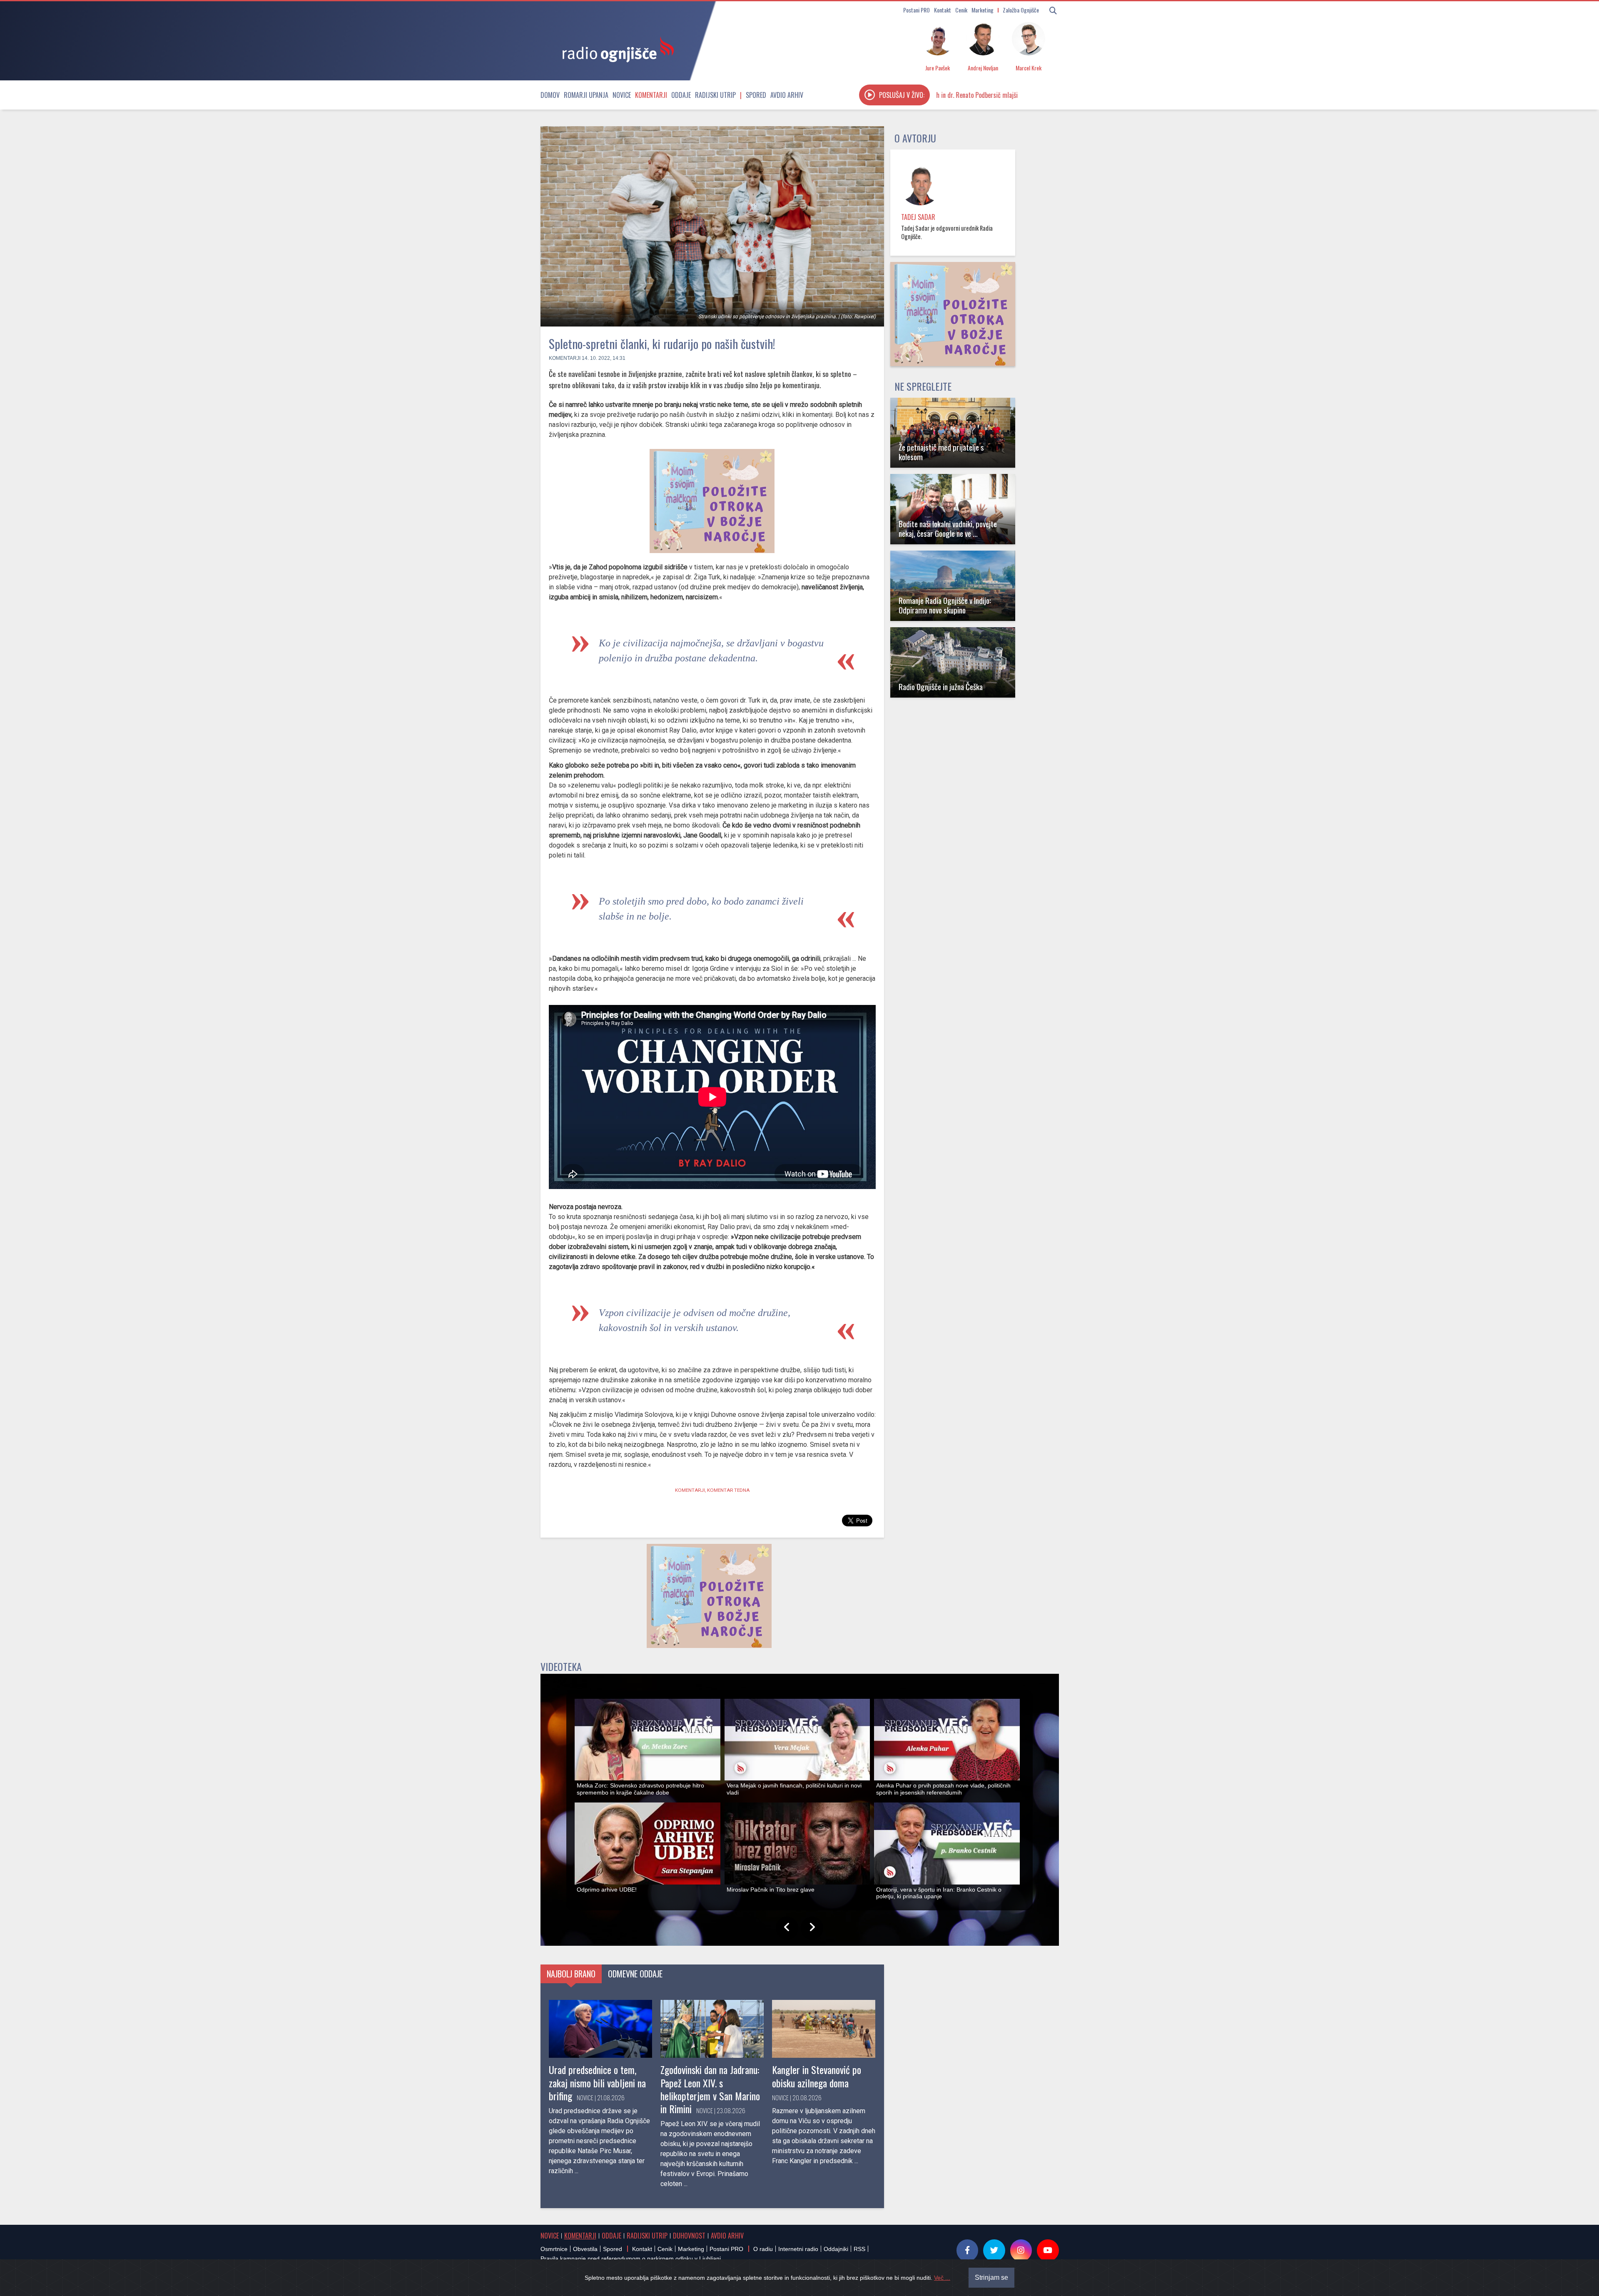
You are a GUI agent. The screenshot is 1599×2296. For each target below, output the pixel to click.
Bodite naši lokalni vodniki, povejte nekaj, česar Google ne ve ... (948, 529)
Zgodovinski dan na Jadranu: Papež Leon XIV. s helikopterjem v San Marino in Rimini (710, 2089)
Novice (622, 95)
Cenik (961, 10)
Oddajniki (836, 2249)
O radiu (763, 2249)
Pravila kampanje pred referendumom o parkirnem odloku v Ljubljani (631, 2259)
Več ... (942, 2278)
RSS (859, 2249)
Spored (756, 95)
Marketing (983, 10)
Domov (550, 95)
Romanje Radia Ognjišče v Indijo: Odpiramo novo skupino (945, 605)
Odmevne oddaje (635, 1974)
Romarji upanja (586, 95)
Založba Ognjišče (1021, 10)
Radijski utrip (715, 95)
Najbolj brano (571, 1974)
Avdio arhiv (787, 95)
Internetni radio (798, 2249)
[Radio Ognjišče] (615, 49)
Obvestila (585, 2249)
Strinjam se (991, 2277)
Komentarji (651, 95)
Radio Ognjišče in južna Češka (941, 687)
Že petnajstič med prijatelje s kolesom (941, 452)
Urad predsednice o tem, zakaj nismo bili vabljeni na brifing (597, 2082)
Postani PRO (917, 10)
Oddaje (681, 95)
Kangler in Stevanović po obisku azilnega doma (817, 2076)
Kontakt (943, 10)
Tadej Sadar (918, 217)
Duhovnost (689, 2236)
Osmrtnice (554, 2249)
